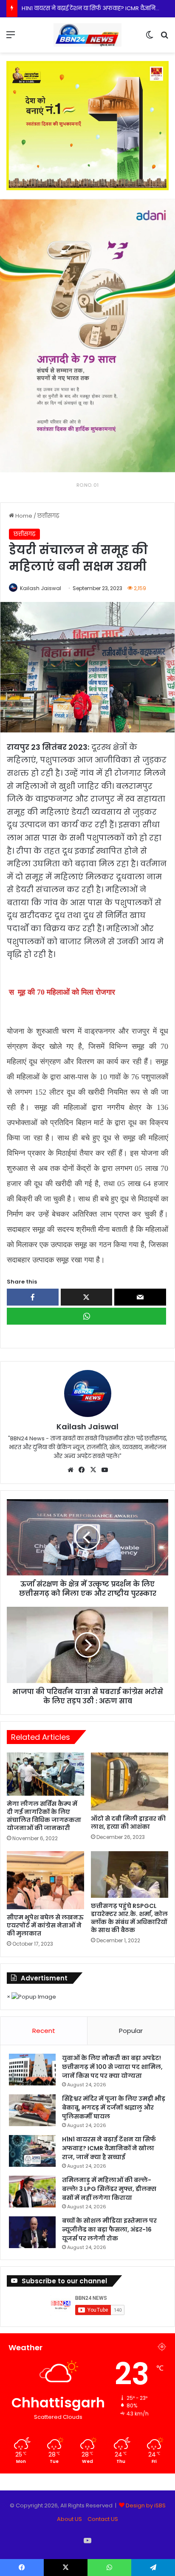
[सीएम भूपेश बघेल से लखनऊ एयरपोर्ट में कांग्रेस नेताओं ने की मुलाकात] (45, 1880)
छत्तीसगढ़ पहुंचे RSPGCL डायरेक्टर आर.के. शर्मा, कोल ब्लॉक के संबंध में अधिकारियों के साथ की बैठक (129, 1918)
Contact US (103, 2519)
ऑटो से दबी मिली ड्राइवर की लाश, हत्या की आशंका (128, 1823)
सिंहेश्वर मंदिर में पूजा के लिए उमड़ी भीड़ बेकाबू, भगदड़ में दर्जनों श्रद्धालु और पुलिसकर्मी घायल (114, 2107)
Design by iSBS (146, 2505)
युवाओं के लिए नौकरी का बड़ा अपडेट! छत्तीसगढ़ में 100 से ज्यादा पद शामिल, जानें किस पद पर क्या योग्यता (112, 2067)
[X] (93, 1470)
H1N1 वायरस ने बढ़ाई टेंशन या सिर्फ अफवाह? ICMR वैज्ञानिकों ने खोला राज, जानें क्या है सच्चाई (109, 2148)
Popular (131, 2031)
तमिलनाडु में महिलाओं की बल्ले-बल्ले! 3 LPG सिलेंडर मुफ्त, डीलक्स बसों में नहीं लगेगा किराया (109, 2189)
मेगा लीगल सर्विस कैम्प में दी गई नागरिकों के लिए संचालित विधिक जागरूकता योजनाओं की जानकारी (44, 1816)
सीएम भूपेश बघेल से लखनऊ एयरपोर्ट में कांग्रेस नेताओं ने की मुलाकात (45, 1925)
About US (69, 2519)
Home (23, 516)
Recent (44, 2031)
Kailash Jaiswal (41, 588)
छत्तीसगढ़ (48, 516)
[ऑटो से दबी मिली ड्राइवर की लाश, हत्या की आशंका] (130, 1782)
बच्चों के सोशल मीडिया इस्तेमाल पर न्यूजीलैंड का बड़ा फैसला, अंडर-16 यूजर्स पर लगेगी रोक (109, 2229)
